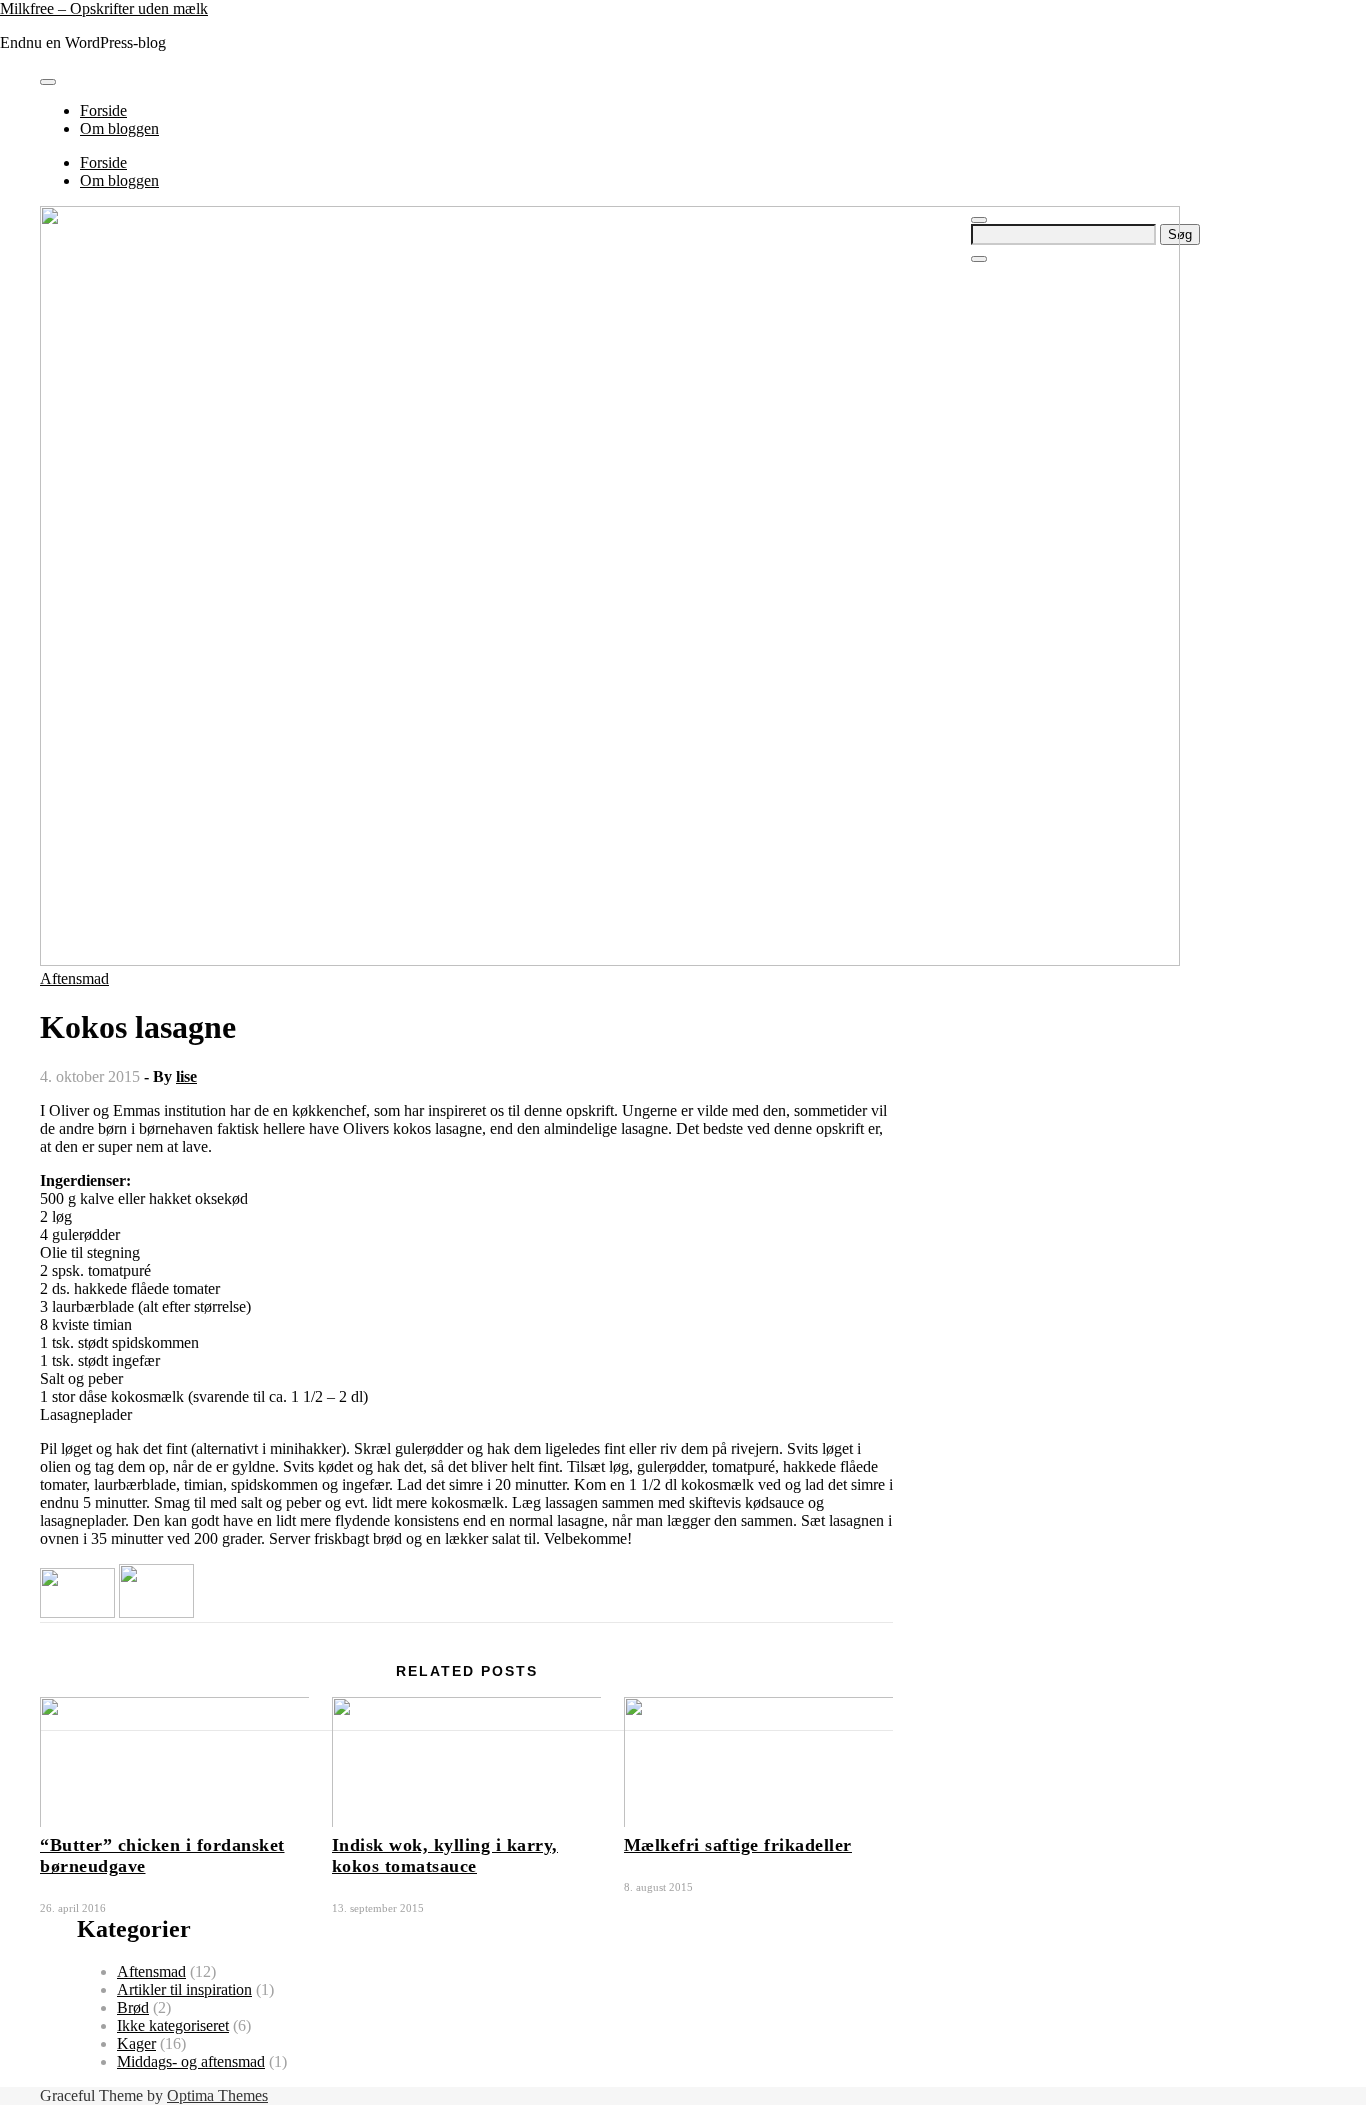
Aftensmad (74, 978)
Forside (103, 110)
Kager (136, 2043)
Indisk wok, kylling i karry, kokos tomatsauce (445, 1855)
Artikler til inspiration (184, 1989)
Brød (133, 2007)
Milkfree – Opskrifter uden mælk (104, 8)
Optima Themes (217, 2095)
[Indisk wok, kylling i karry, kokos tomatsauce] (156, 1612)
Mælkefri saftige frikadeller (738, 1845)
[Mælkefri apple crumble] (77, 1612)
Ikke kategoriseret (173, 2025)
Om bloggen (119, 128)
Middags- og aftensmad (191, 2061)
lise (186, 1076)
